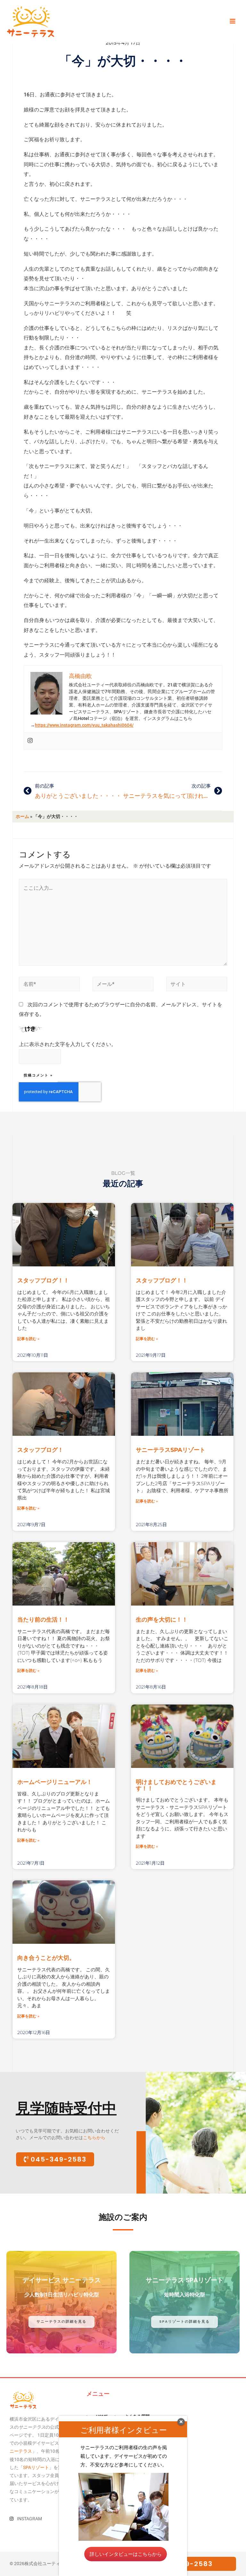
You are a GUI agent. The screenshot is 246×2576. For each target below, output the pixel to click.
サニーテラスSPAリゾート (171, 1450)
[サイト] (197, 985)
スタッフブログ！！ (43, 1280)
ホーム (22, 816)
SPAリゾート (36, 2467)
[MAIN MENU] (232, 21)
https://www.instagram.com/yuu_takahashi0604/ (84, 725)
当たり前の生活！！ (43, 1620)
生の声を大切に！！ (162, 1620)
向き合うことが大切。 (46, 1958)
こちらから (94, 2138)
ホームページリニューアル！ (55, 1782)
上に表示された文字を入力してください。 (68, 1044)
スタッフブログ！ (40, 1450)
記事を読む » (28, 1339)
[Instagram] (30, 741)
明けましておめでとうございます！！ (176, 1785)
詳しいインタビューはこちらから (126, 2554)
